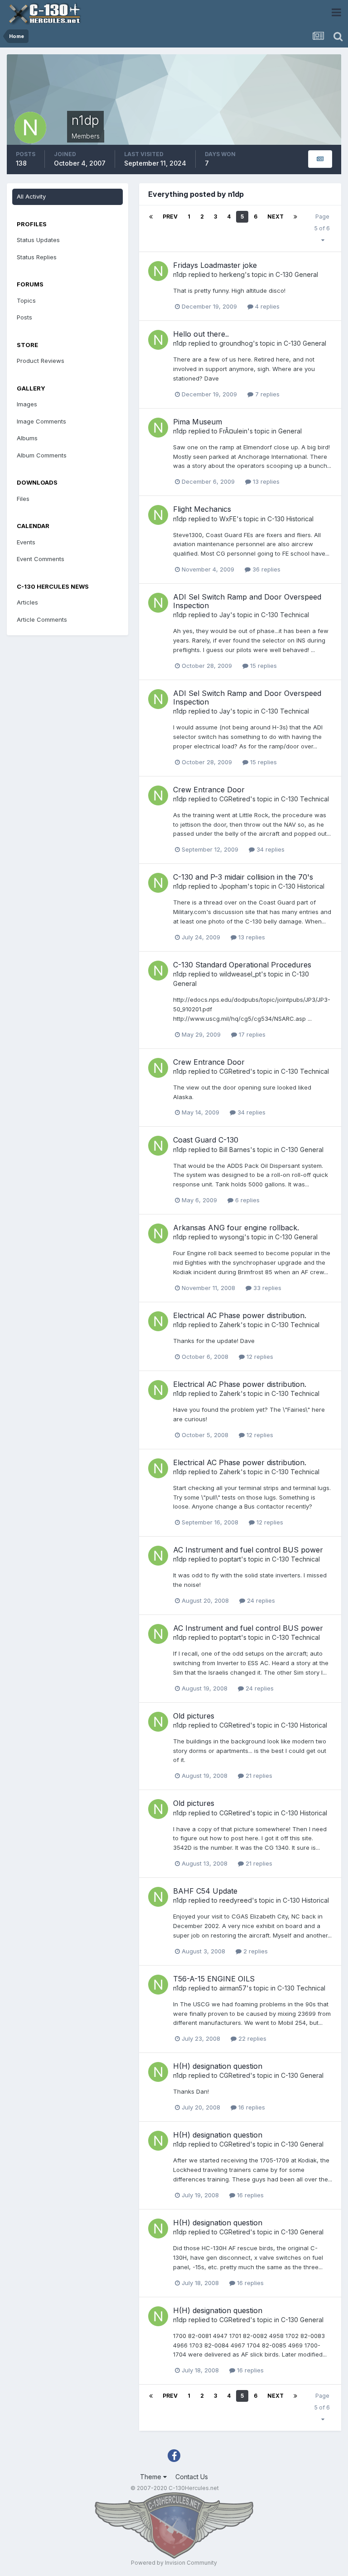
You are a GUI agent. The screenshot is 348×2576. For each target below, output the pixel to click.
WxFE (228, 519)
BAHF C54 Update (205, 1891)
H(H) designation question (218, 2066)
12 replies (259, 1357)
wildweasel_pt (240, 974)
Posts (24, 317)
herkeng (232, 274)
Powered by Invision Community (174, 2563)
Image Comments (41, 421)
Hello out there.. (201, 334)
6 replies (246, 1200)
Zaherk (230, 1325)
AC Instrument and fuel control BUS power (248, 1550)
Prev (170, 217)
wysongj (232, 1237)
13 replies (265, 481)
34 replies (270, 849)
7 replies (266, 394)
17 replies (251, 1034)
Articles (27, 602)
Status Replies (37, 257)
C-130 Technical (285, 615)
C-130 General (297, 274)
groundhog (236, 343)
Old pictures (194, 1716)
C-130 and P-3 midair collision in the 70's (243, 877)
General (290, 431)
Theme (152, 2477)
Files (23, 499)
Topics (26, 300)
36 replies (266, 569)
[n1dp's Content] (320, 159)
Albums (27, 438)
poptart (230, 1559)
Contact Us (192, 2477)
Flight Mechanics (202, 509)
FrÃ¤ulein (233, 431)
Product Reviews (41, 361)
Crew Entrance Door (209, 790)
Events (26, 542)
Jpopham (233, 886)
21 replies (258, 1776)
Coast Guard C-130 (206, 1140)
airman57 (233, 1988)
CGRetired (235, 799)
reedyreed (236, 1900)
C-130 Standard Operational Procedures (242, 965)
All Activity (31, 196)
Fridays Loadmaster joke (215, 265)
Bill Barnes (235, 1150)
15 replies (263, 666)
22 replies (251, 2038)
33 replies (266, 1288)
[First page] (151, 217)
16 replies (251, 2107)
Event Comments (41, 559)
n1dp (180, 274)
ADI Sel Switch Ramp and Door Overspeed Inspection (247, 601)
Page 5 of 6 (322, 228)
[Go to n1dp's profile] (158, 271)
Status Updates (38, 240)
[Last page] (295, 217)
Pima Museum (198, 422)
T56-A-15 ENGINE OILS (214, 1979)
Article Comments (42, 619)
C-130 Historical (290, 519)
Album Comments (42, 455)
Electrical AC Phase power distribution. (240, 1315)
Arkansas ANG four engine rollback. (236, 1228)
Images (27, 404)
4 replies (266, 306)
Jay (225, 615)
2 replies (255, 1951)
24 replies (260, 1600)
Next (275, 217)
